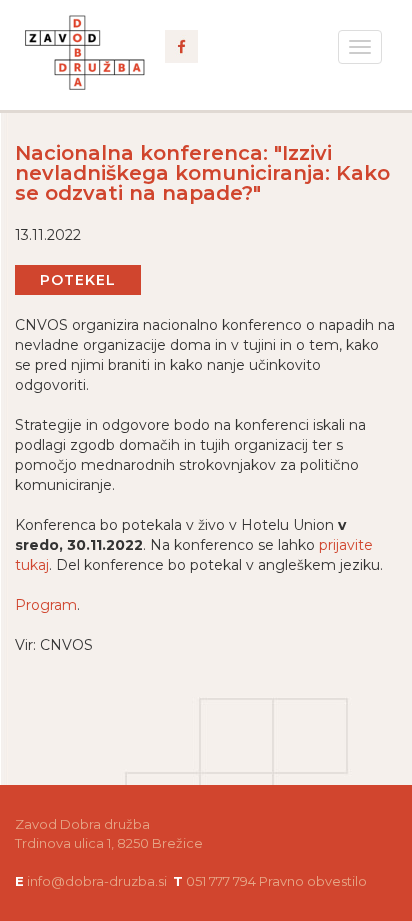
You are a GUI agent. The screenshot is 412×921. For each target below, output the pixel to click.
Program (46, 605)
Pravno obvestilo (313, 881)
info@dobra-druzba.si (97, 881)
